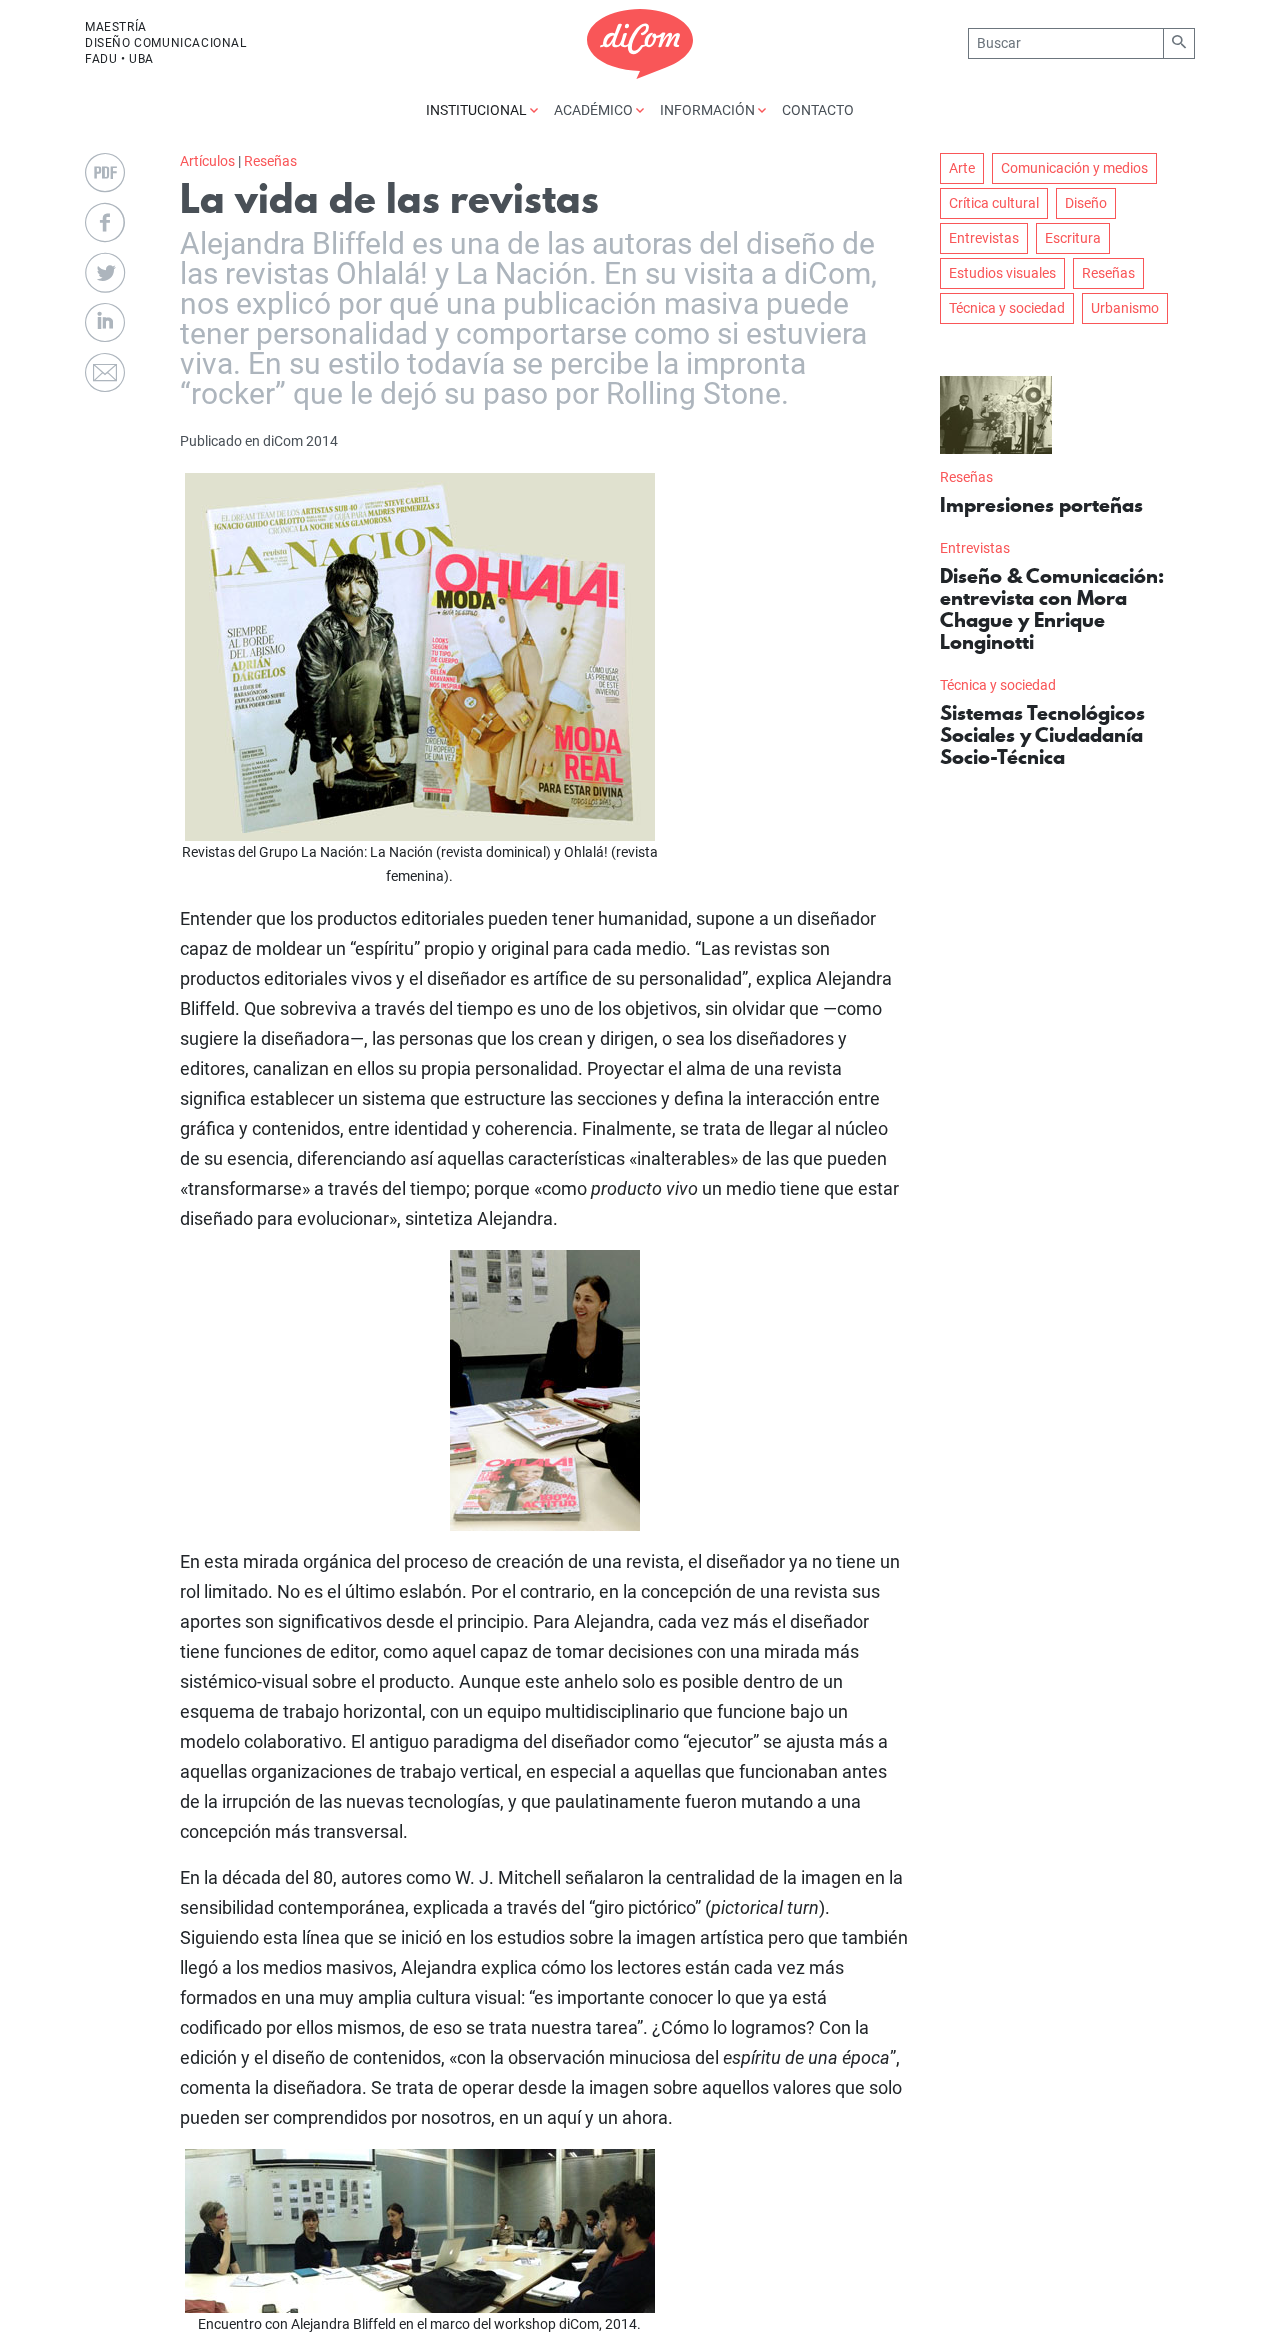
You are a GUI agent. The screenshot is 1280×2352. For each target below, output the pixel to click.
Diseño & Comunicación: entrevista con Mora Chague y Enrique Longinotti (1052, 609)
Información (709, 110)
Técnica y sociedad (998, 685)
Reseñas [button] (1108, 273)
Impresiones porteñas (1041, 505)
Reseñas (270, 161)
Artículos (207, 161)
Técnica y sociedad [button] (1007, 308)
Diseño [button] (1086, 203)
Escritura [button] (1073, 238)
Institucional (478, 110)
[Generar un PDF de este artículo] (105, 173)
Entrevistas (975, 548)
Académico (595, 110)
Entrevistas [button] (984, 238)
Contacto (818, 110)
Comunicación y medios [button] (1074, 168)
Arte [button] (962, 168)
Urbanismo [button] (1125, 308)
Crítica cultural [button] (994, 203)
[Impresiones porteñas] (996, 415)
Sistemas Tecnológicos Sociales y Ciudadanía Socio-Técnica (1042, 735)
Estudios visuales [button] (1002, 273)
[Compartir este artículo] (105, 223)
